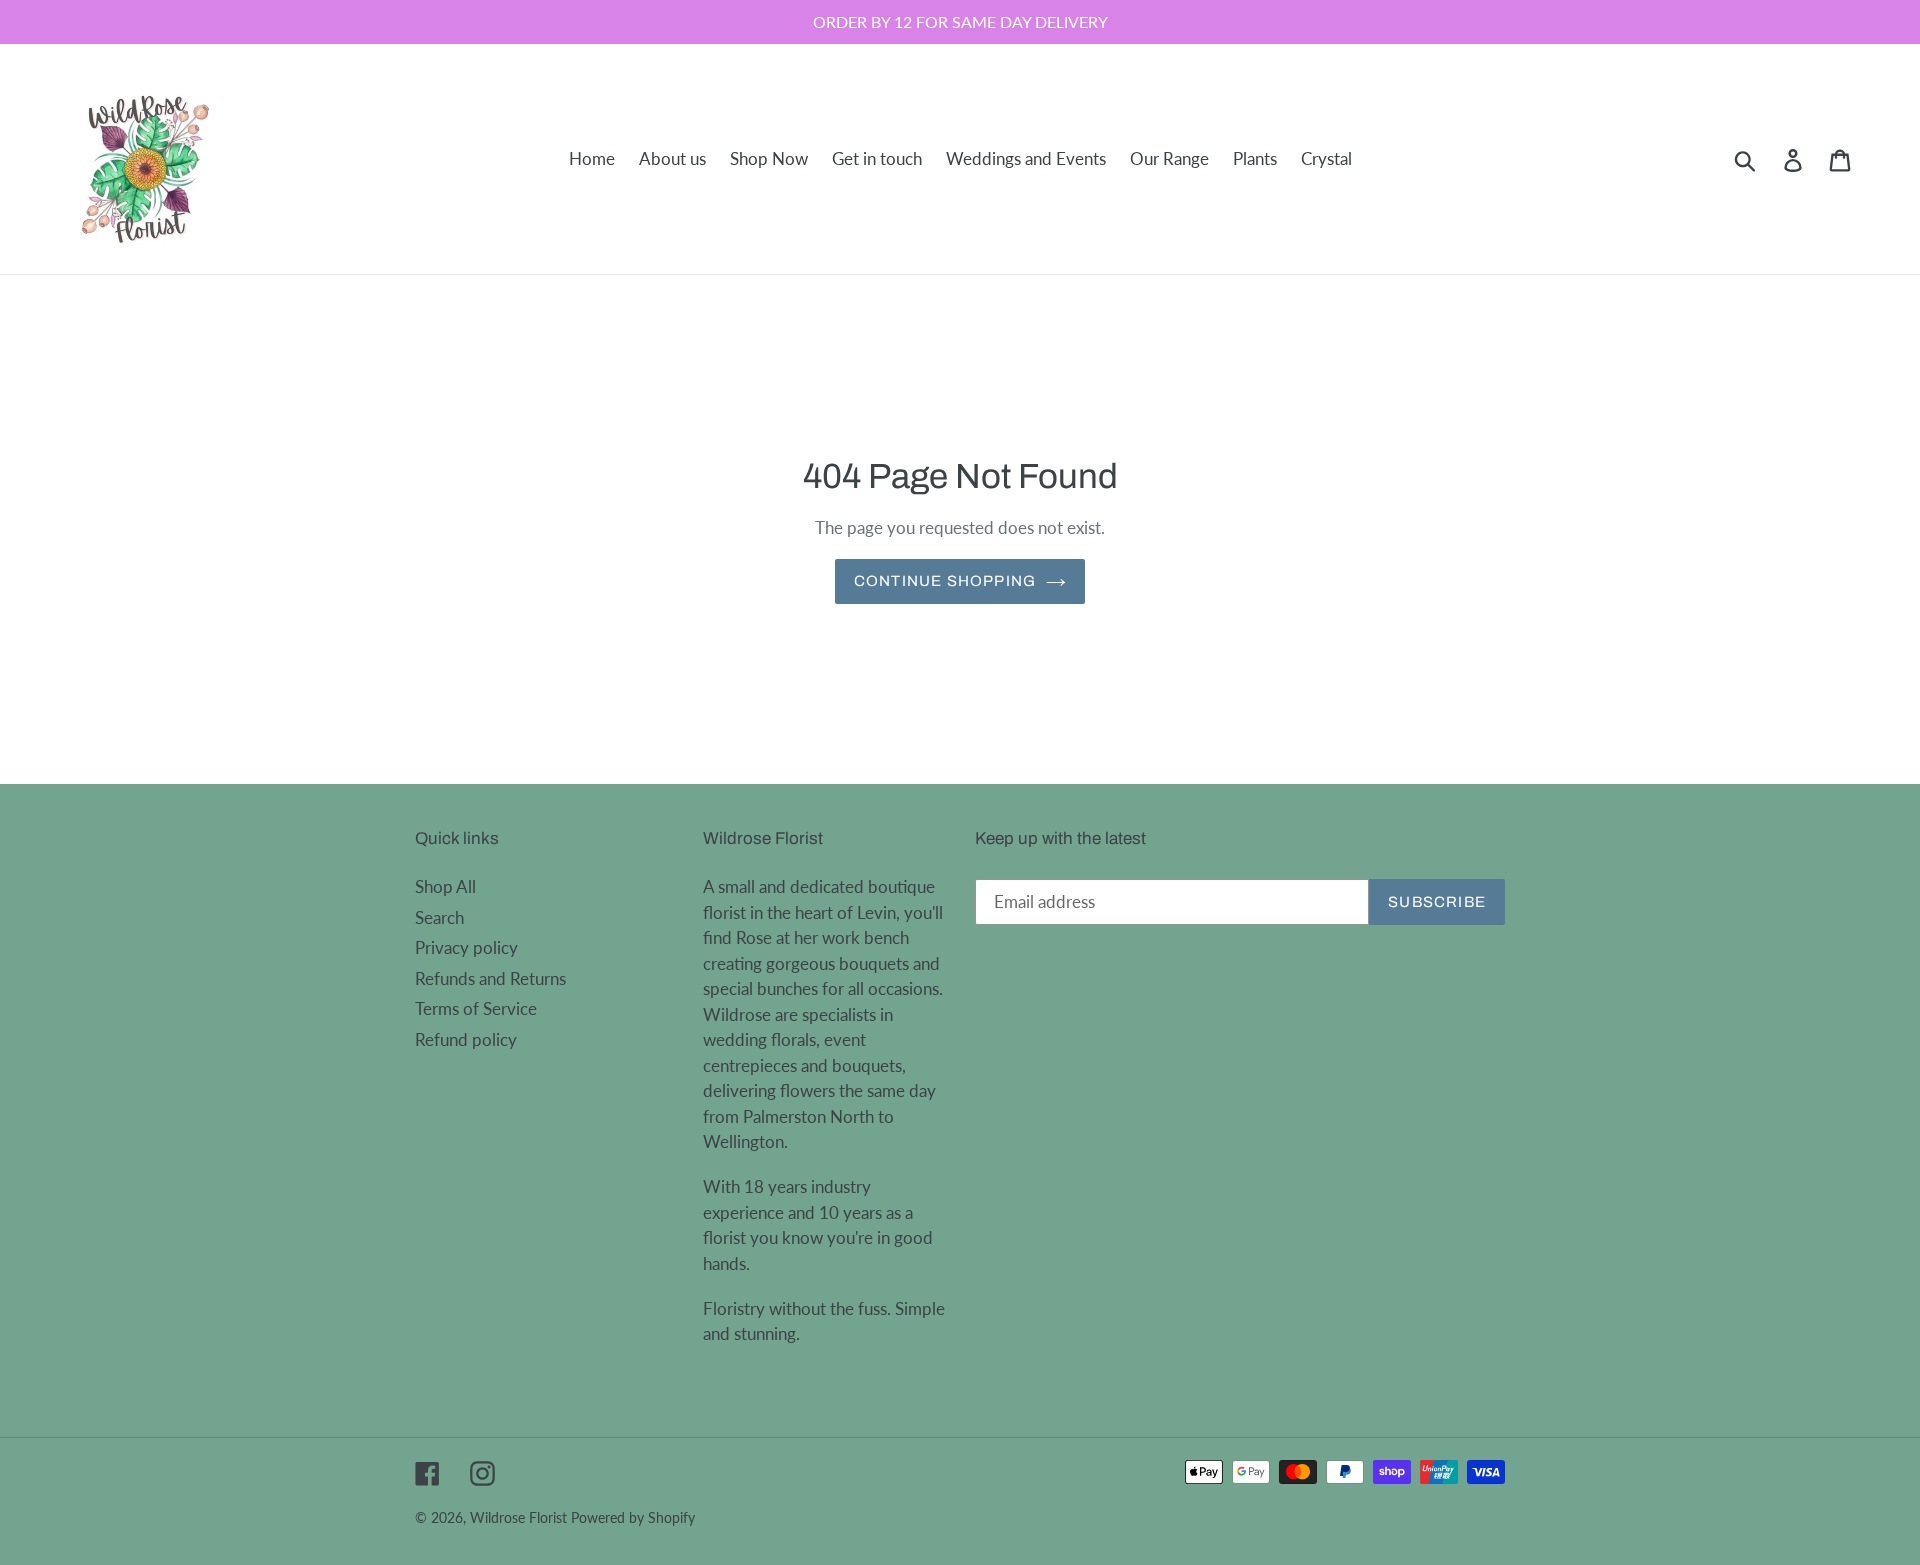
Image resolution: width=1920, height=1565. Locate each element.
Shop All (445, 886)
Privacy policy (466, 947)
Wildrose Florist (518, 1517)
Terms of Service (476, 1008)
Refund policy (466, 1039)
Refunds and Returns (490, 978)
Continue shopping (945, 581)
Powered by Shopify (633, 1517)
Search (439, 917)
